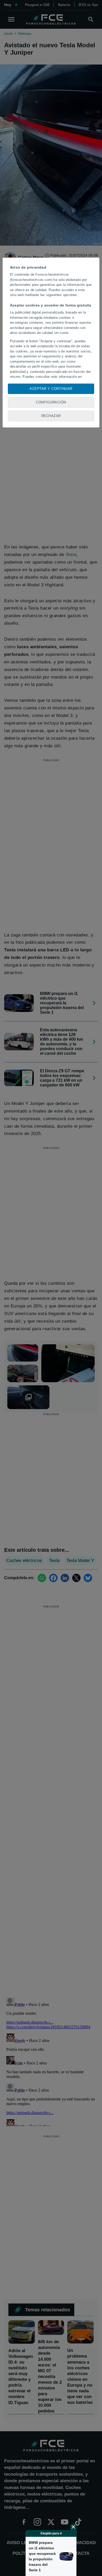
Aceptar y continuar (51, 389)
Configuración (51, 402)
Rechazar (51, 416)
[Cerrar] (73, 2527)
